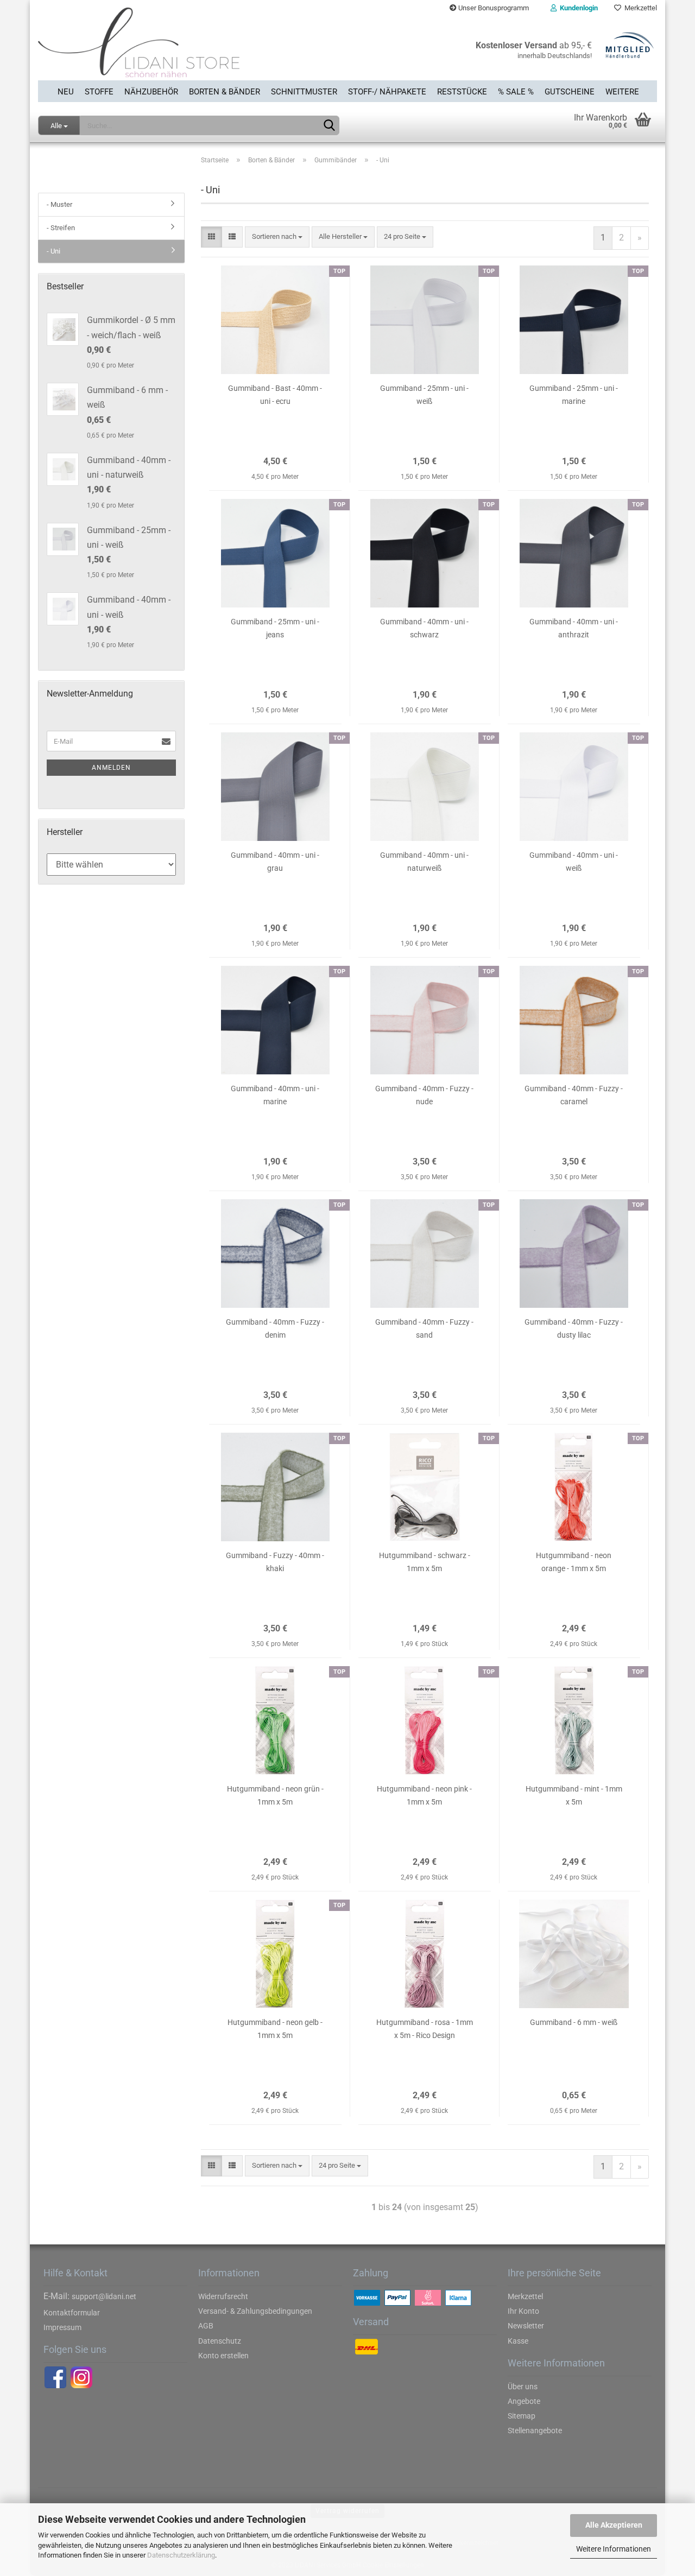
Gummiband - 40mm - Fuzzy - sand (424, 1328)
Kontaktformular (72, 2313)
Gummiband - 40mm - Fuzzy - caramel (574, 1095)
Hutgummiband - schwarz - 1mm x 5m (425, 1562)
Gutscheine (570, 92)
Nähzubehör (151, 92)
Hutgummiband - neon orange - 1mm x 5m (574, 1562)
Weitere (622, 92)
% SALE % (516, 92)
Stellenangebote (535, 2431)
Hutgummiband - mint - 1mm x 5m (574, 1795)
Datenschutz (220, 2341)
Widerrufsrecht (223, 2296)
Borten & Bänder (225, 92)
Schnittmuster (304, 92)
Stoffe (99, 92)
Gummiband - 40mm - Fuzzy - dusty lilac (574, 1328)
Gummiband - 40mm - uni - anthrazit (574, 628)
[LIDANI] (189, 48)
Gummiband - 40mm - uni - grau (275, 862)
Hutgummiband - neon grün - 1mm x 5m (275, 1795)
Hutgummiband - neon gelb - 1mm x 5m (275, 2029)
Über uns (523, 2387)
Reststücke (462, 92)
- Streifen (61, 228)
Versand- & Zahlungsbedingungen (255, 2311)
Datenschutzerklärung (181, 2555)
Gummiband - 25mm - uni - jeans (275, 628)
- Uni (53, 251)
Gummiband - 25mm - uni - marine (574, 395)
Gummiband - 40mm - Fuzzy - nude (424, 1095)
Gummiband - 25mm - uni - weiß (424, 395)
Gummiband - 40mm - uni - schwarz (424, 628)
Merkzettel (639, 8)
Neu (66, 92)
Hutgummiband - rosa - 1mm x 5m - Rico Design (425, 2029)
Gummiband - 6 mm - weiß (574, 2022)
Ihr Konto (523, 2311)
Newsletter (526, 2326)
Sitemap (522, 2416)
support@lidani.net (104, 2296)
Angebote (524, 2401)
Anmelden (111, 768)
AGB (206, 2326)
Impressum (62, 2327)
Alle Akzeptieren (614, 2525)
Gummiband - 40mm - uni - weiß (574, 862)
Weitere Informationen (614, 2549)
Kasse (518, 2341)
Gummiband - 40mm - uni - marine (275, 1095)
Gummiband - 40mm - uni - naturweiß (424, 862)
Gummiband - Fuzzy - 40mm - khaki (275, 1562)
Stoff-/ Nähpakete (387, 92)
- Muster (59, 204)
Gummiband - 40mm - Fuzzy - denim (275, 1328)
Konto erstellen (223, 2356)
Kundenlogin (577, 8)
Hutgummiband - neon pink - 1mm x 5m (424, 1795)
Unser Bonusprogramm (493, 8)
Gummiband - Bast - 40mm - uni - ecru (275, 395)
